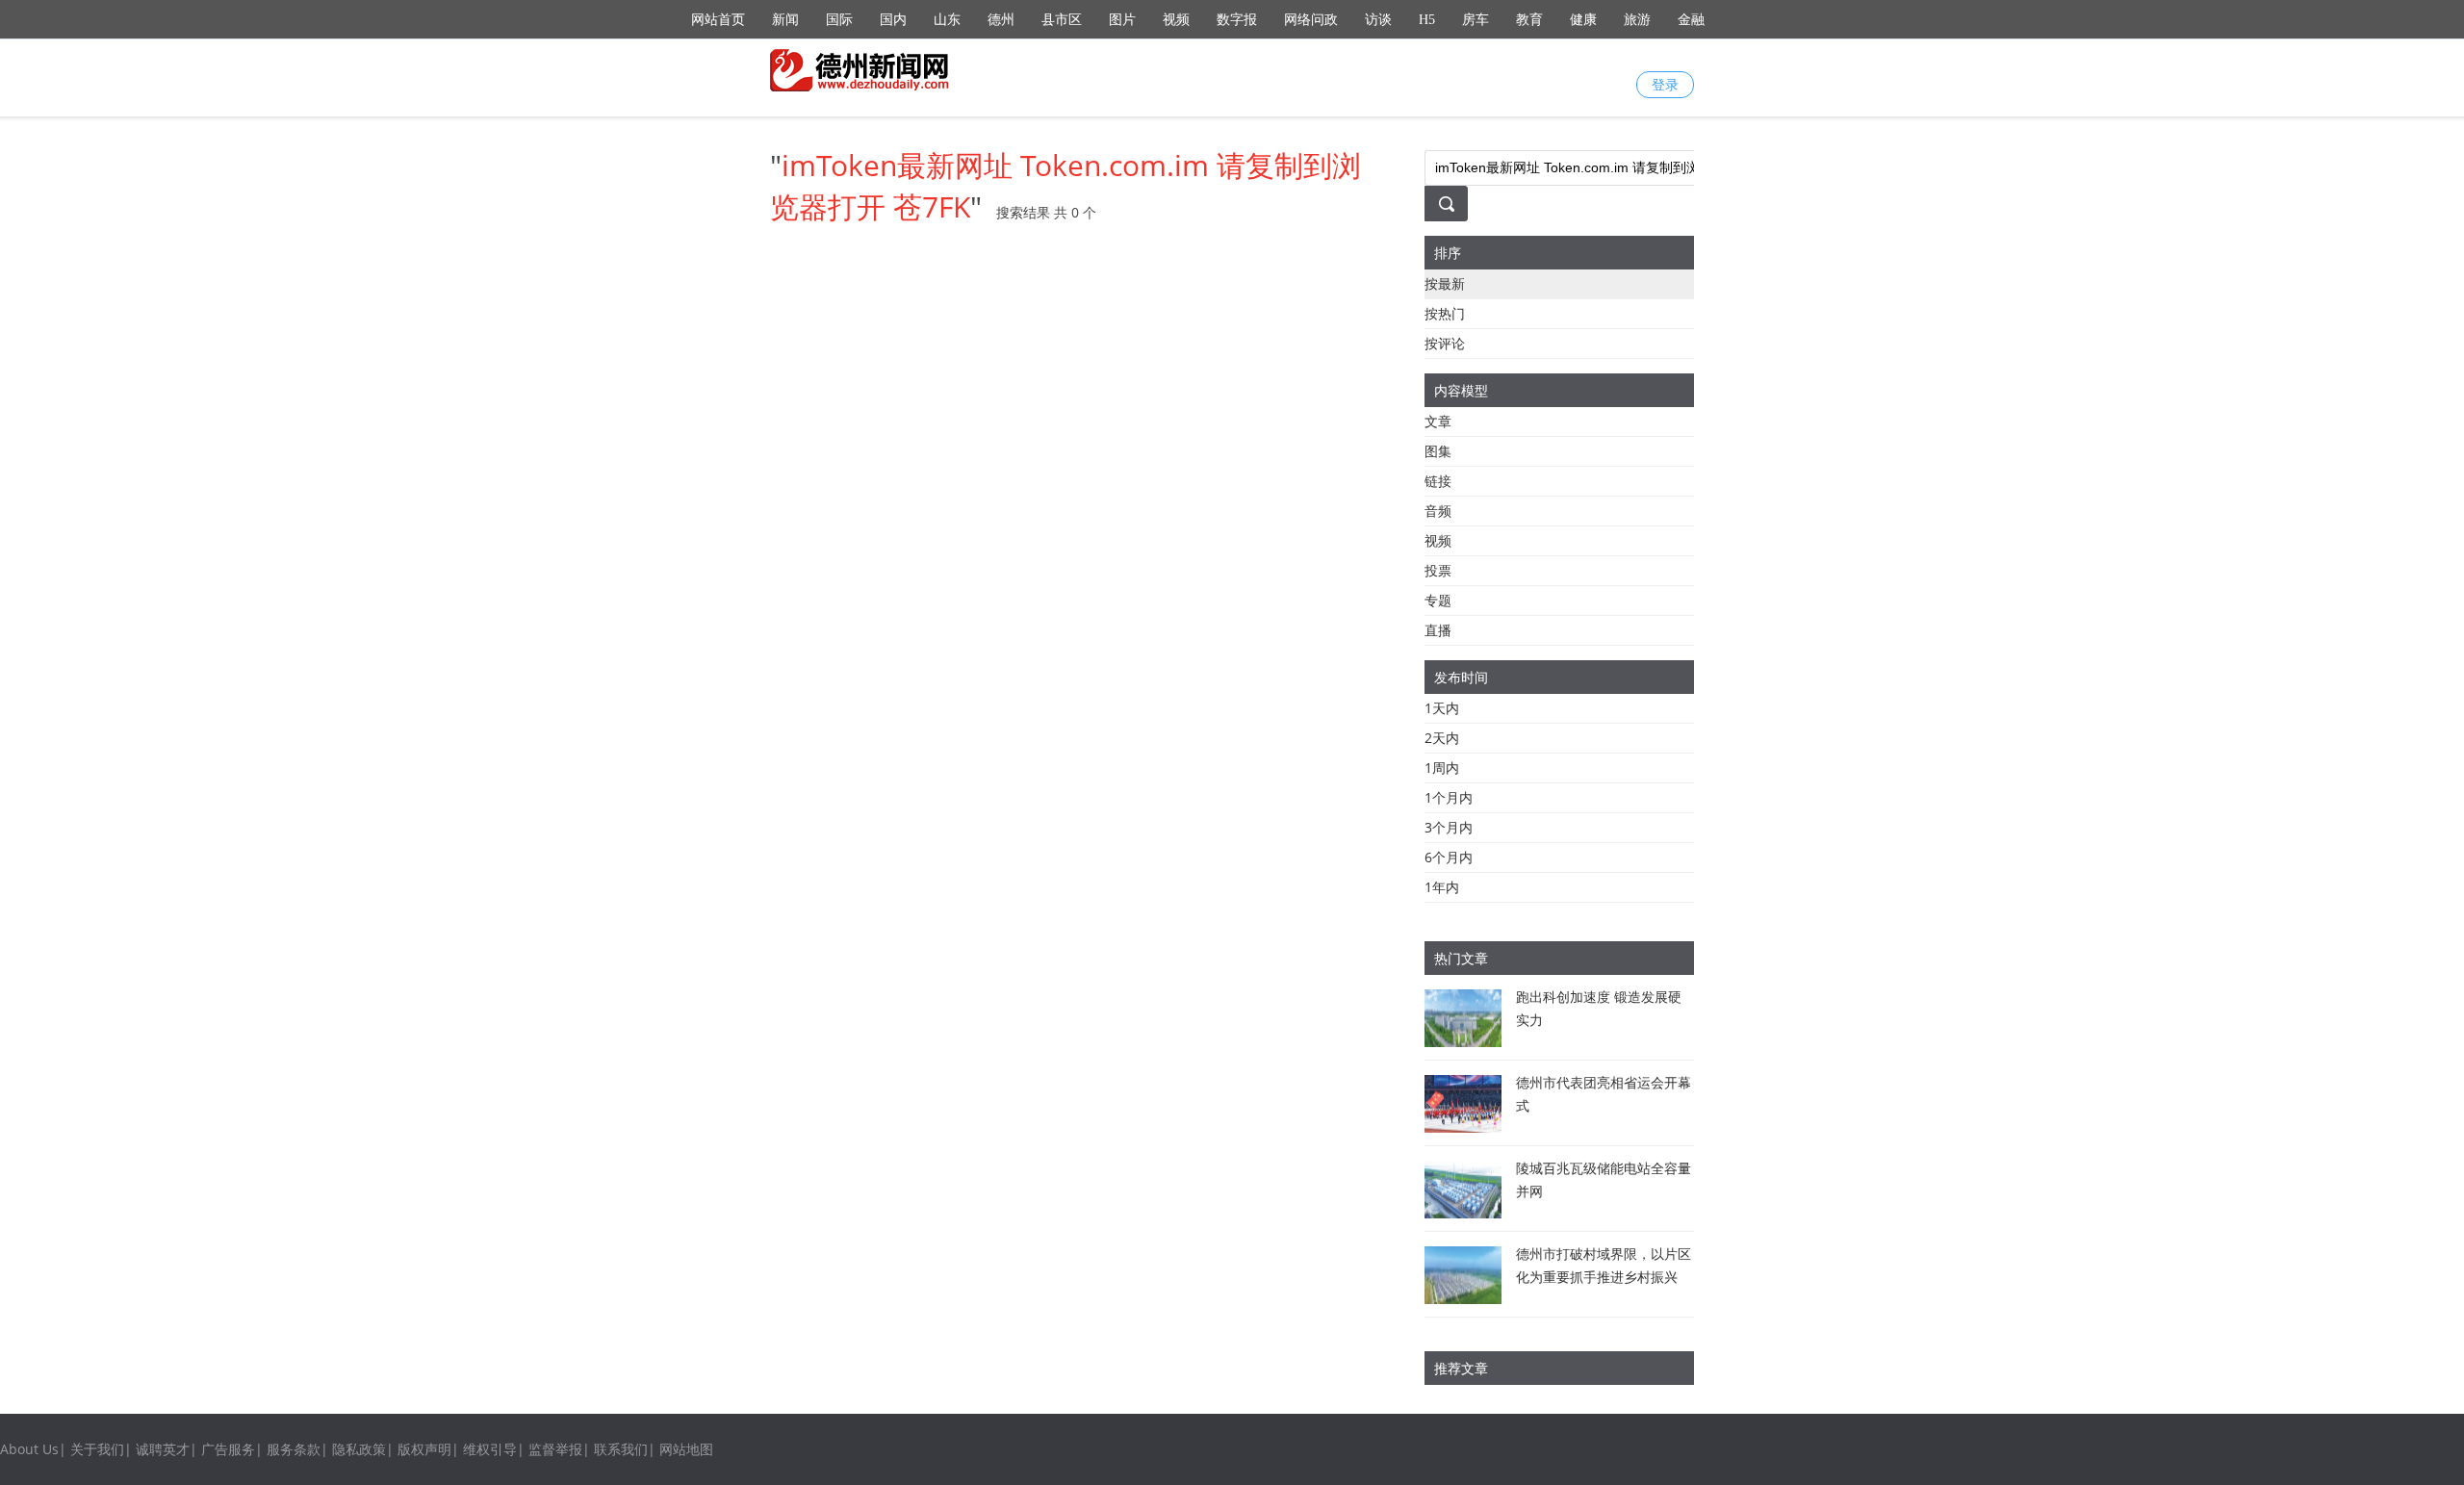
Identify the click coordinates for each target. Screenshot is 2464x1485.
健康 (1583, 20)
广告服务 (228, 1449)
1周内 (1442, 768)
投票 (1438, 570)
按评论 (1445, 343)
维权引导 (490, 1449)
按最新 (1445, 283)
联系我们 (621, 1449)
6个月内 (1449, 857)
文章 (1438, 421)
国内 (893, 20)
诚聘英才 (163, 1449)
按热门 (1445, 313)
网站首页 (718, 20)
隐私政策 (359, 1449)
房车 (1476, 20)
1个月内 (1449, 797)
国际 (839, 20)
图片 (1122, 20)
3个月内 (1449, 827)
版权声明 (424, 1449)
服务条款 (294, 1449)
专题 (1438, 600)
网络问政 (1311, 20)
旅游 (1637, 20)
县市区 (1062, 20)
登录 (1665, 84)
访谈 (1378, 20)
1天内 (1442, 708)
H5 (1427, 20)
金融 (1691, 20)
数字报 (1237, 20)
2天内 (1442, 738)
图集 (1438, 451)
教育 (1529, 20)
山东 (947, 20)
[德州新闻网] (861, 70)
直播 (1438, 630)
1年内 (1442, 887)
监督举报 (555, 1449)
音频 (1438, 511)
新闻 (785, 20)
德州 (1001, 20)
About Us (29, 1449)
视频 (1176, 20)
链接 (1438, 481)
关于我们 (97, 1449)
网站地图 (686, 1449)
